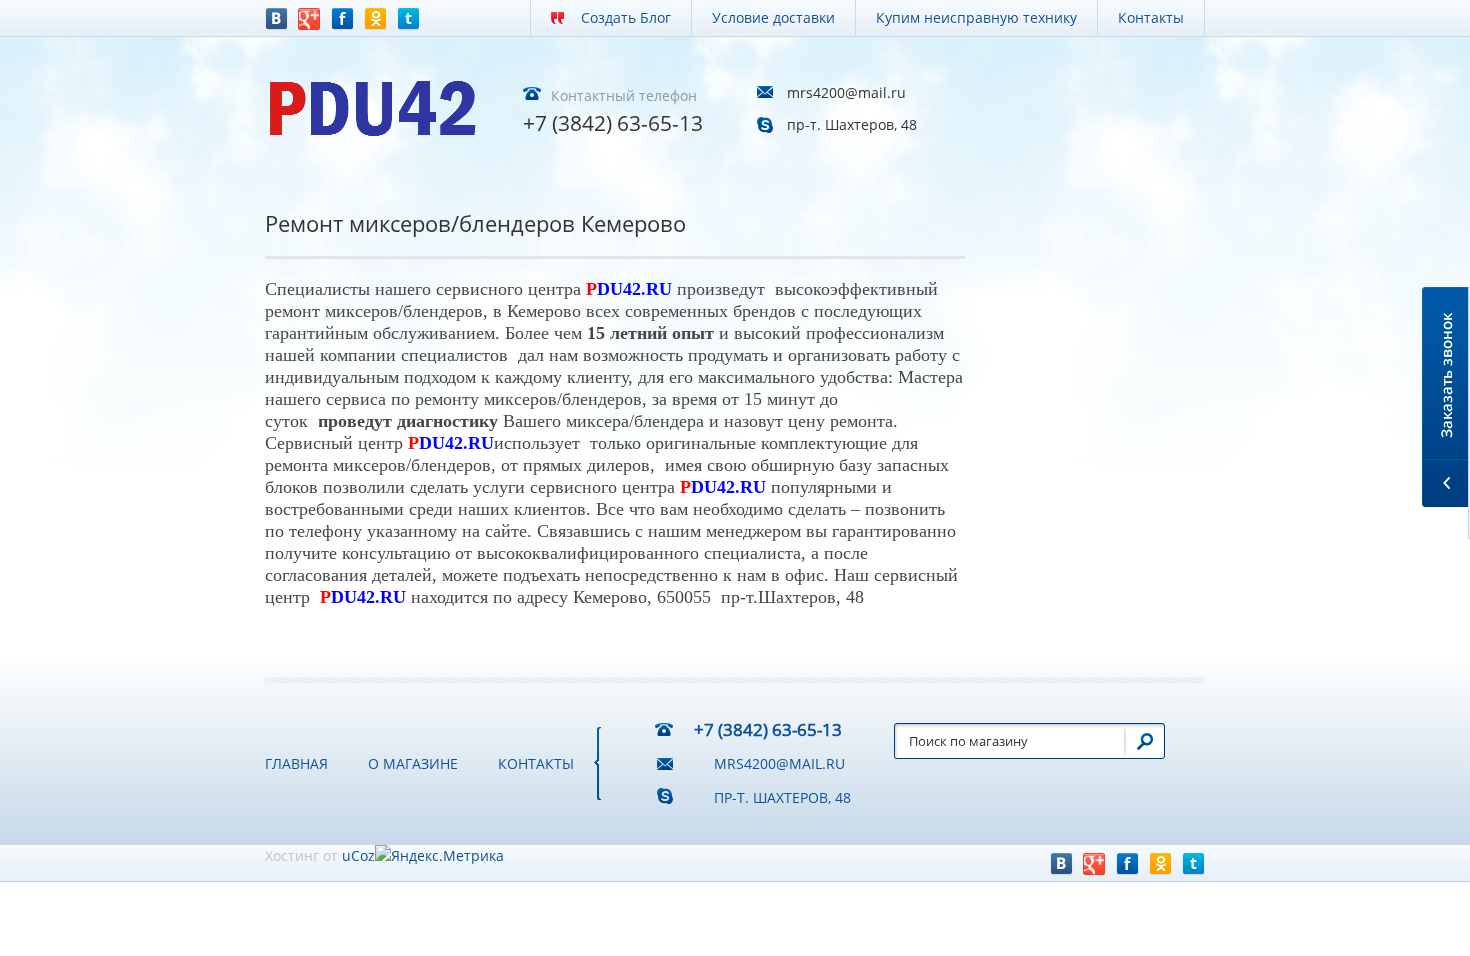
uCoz (358, 855)
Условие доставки (773, 17)
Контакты (1151, 17)
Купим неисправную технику (976, 17)
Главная (296, 763)
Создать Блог (626, 17)
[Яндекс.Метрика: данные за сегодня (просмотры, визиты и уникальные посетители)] (439, 856)
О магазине (413, 763)
